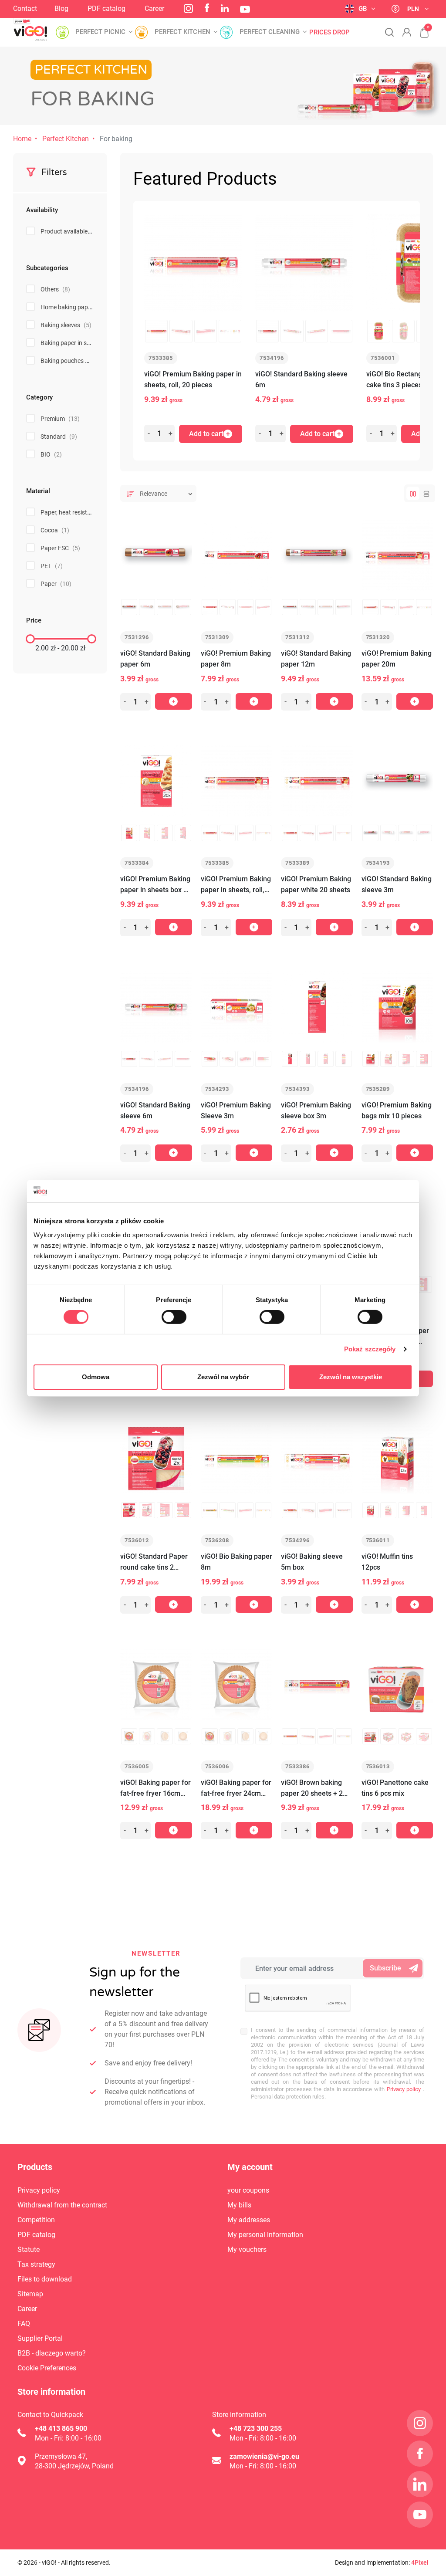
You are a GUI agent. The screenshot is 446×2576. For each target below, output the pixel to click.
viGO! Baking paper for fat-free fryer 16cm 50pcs (155, 1789)
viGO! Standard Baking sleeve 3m (397, 884)
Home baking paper (73, 307)
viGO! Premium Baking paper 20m (397, 659)
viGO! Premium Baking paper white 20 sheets (316, 884)
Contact (25, 8)
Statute (29, 2249)
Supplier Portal (40, 2338)
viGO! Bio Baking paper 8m (237, 1562)
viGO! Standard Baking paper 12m (316, 659)
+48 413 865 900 (61, 2429)
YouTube (245, 9)
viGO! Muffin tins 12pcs (387, 1562)
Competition (36, 2220)
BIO (51, 454)
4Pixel (420, 2562)
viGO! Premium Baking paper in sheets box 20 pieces (156, 885)
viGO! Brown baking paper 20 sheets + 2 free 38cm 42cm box (313, 1789)
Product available (71, 231)
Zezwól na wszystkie (351, 1377)
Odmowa (96, 1377)
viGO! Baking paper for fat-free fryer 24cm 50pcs (236, 1789)
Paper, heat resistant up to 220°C (91, 512)
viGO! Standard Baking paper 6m (155, 659)
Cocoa (55, 530)
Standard (59, 437)
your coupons (248, 2190)
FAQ (24, 2324)
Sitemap (30, 2294)
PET (52, 566)
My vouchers (247, 2249)
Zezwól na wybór (223, 1377)
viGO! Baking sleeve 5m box (312, 1562)
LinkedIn (225, 8)
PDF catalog (106, 8)
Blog (61, 8)
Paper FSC (60, 548)
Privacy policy (403, 2089)
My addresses (249, 2220)
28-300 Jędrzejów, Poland (74, 2466)
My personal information (265, 2235)
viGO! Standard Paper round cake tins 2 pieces (154, 1562)
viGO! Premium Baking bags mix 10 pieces (397, 1110)
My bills (239, 2205)
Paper (56, 584)
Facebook (207, 8)
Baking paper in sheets (77, 343)
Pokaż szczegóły (370, 1349)
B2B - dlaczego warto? (52, 2353)
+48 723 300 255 (256, 2429)
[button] (420, 28)
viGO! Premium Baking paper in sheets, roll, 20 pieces (193, 379)
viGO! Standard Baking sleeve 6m (301, 379)
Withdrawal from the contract (62, 2205)
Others (55, 289)
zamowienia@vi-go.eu (264, 2456)
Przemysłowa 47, (61, 2456)
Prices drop (329, 32)
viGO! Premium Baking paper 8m (236, 659)
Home (22, 139)
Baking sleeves (66, 325)
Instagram (188, 8)
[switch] (174, 1317)
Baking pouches (68, 361)
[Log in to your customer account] (407, 32)
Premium (60, 419)
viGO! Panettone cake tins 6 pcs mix (395, 1788)
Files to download (45, 2279)
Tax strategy (36, 2264)
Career (154, 8)
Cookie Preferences (47, 2368)
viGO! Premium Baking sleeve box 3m (316, 1110)
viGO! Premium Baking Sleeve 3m (236, 1110)
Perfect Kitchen (66, 139)
